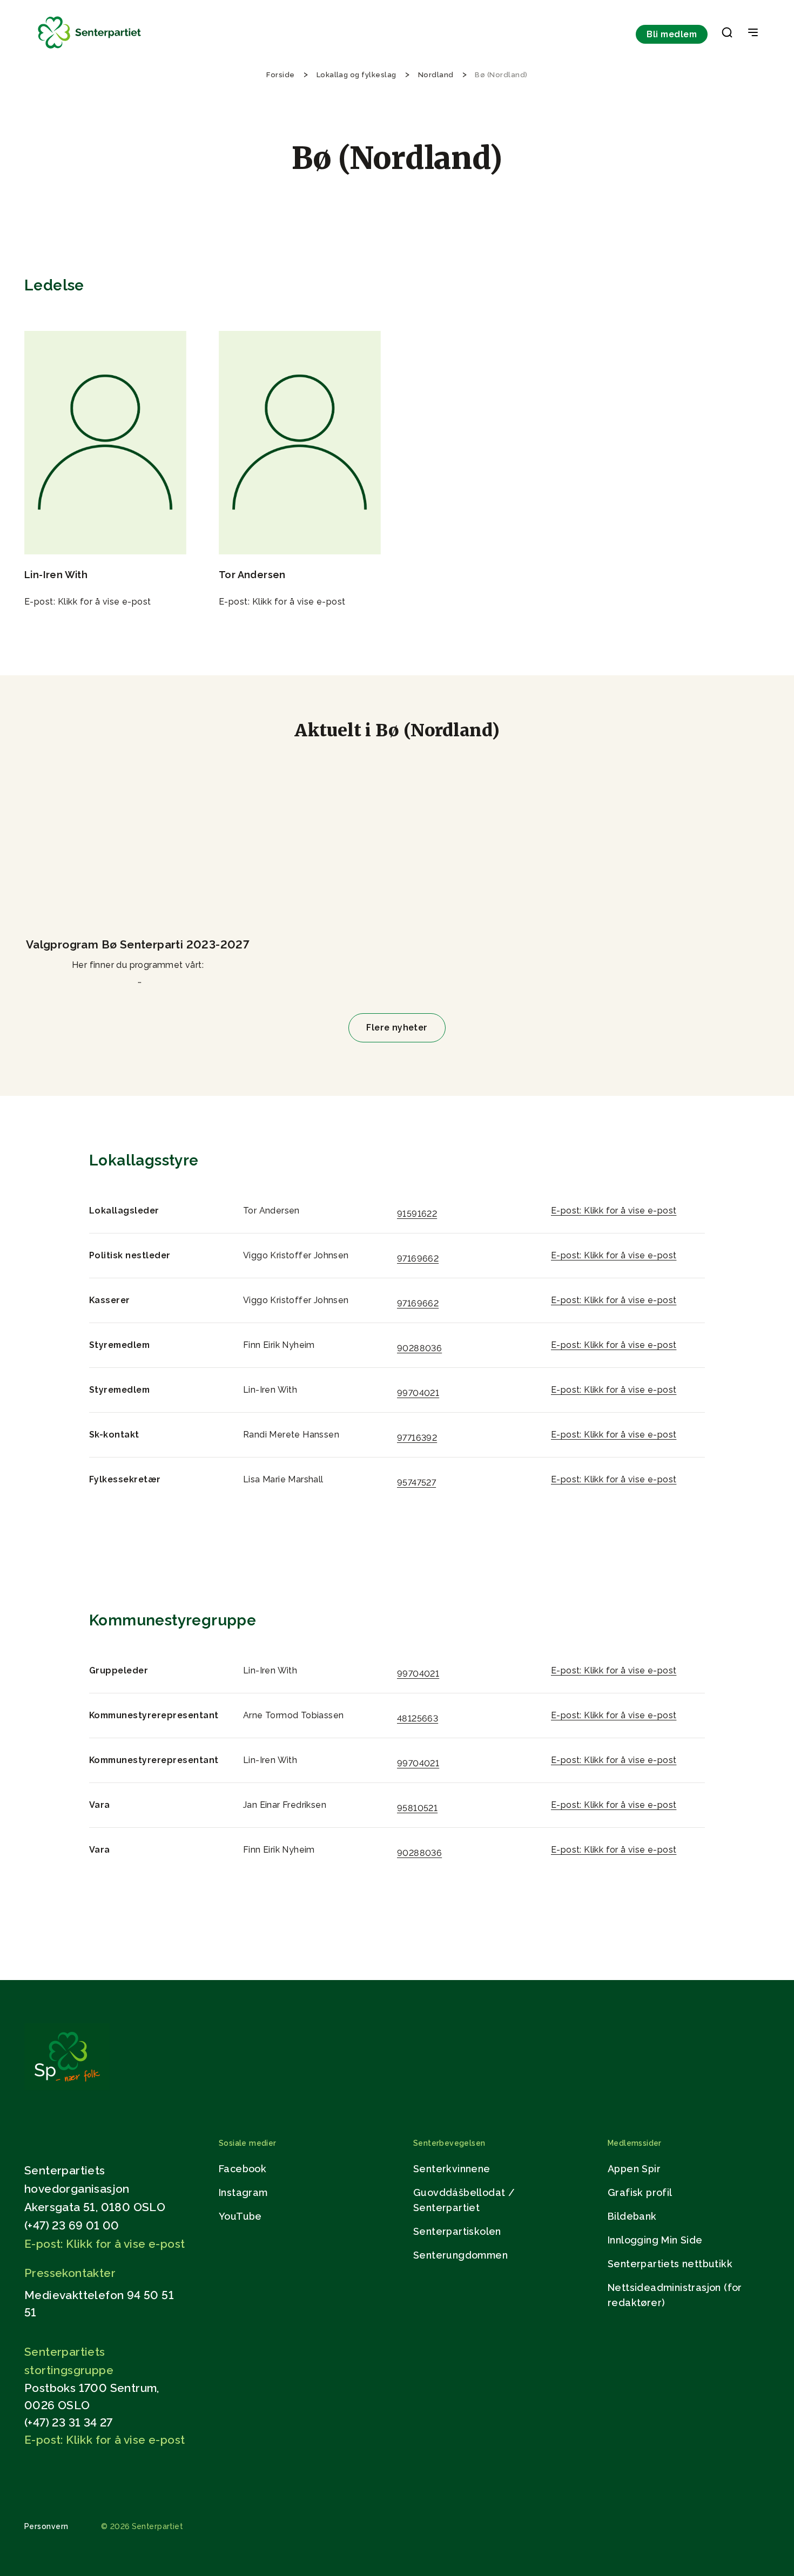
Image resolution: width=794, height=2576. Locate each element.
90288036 (419, 1348)
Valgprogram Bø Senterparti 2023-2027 (138, 944)
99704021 (418, 1393)
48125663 (418, 1719)
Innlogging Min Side (655, 2240)
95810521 (417, 1808)
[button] (727, 35)
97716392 (417, 1438)
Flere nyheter (397, 1028)
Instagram (243, 2192)
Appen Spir (634, 2169)
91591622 (417, 1214)
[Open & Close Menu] (753, 33)
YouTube (240, 2216)
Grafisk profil (640, 2192)
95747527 (416, 1483)
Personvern (46, 2526)
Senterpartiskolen (457, 2231)
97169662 (418, 1259)
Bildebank (632, 2216)
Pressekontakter (70, 2273)
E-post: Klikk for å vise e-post (88, 602)
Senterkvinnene (452, 2169)
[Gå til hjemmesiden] (67, 2087)
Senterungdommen (460, 2255)
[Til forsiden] (90, 49)
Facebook (243, 2169)
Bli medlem (672, 34)
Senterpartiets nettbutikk (670, 2264)
